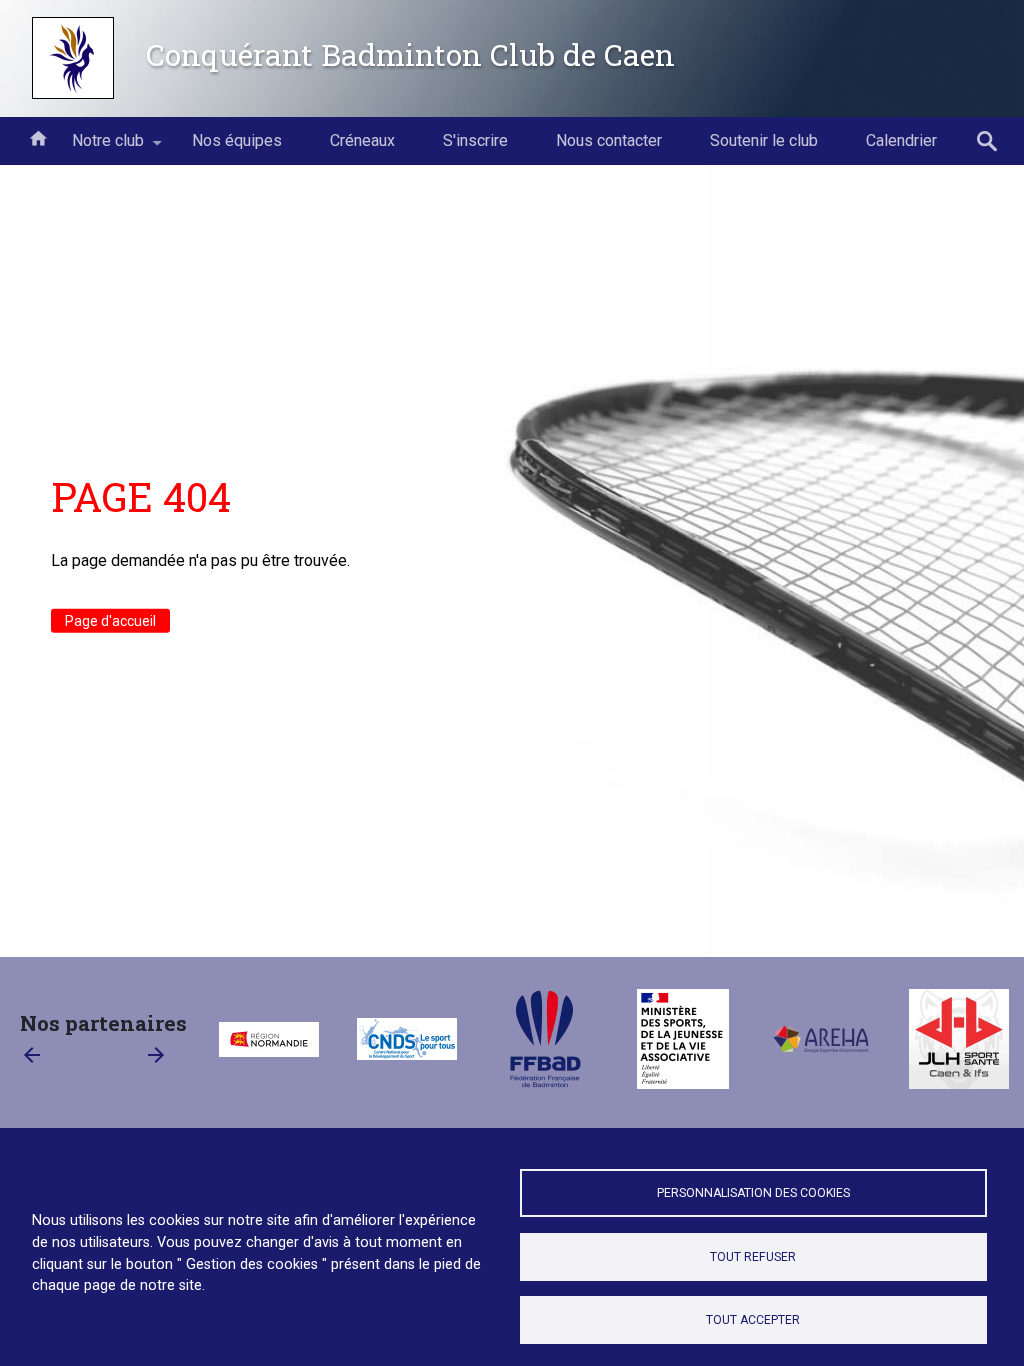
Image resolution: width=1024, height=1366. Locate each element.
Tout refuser (753, 1257)
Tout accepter (753, 1320)
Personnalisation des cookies (753, 1193)
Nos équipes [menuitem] (237, 140)
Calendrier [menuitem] (901, 140)
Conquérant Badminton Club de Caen (410, 54)
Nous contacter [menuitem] (609, 140)
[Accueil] (73, 58)
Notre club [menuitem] (96, 148)
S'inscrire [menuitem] (475, 140)
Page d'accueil (110, 621)
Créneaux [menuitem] (362, 140)
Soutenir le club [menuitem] (764, 140)
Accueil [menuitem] (38, 137)
